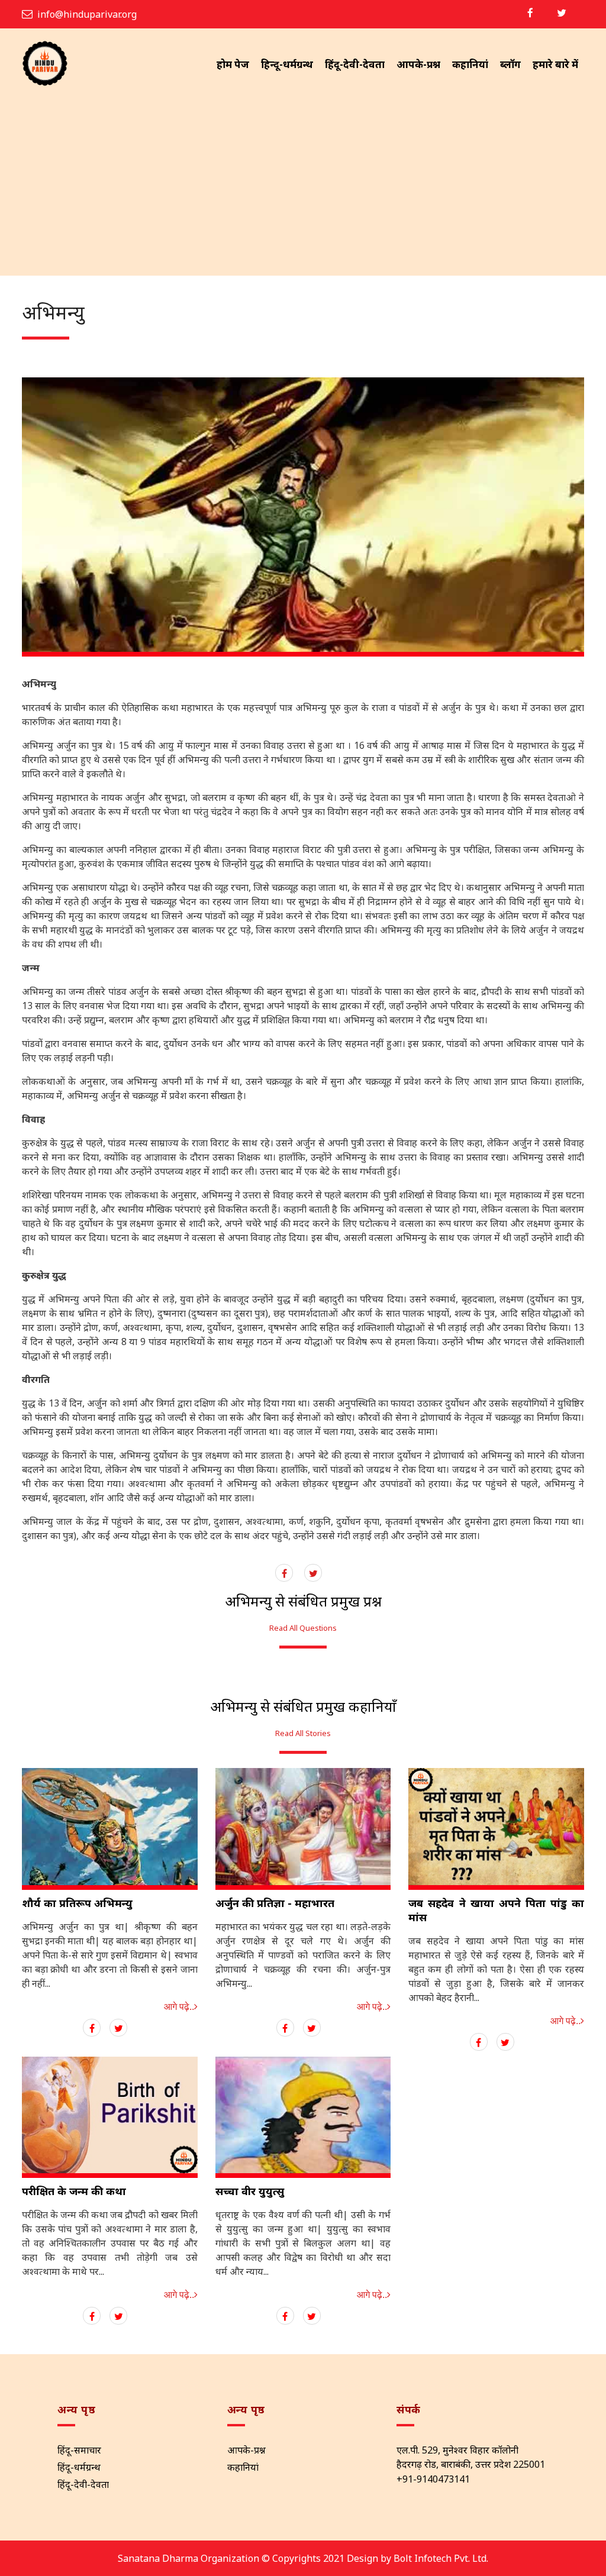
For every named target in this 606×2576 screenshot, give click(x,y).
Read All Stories (303, 1733)
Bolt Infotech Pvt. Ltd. (441, 2558)
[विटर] (562, 13)
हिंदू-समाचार (79, 2450)
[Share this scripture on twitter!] (313, 1573)
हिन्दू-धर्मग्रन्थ (287, 64)
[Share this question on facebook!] (92, 2028)
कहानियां (470, 64)
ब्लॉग (510, 64)
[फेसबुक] (530, 13)
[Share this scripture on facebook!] (284, 1573)
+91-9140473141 (433, 2479)
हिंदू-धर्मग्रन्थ (79, 2467)
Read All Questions (303, 1628)
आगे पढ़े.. (179, 2007)
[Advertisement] (303, 187)
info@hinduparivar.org (87, 14)
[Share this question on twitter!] (119, 2028)
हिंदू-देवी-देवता (355, 64)
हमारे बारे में (555, 64)
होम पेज (233, 64)
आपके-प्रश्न (418, 64)
